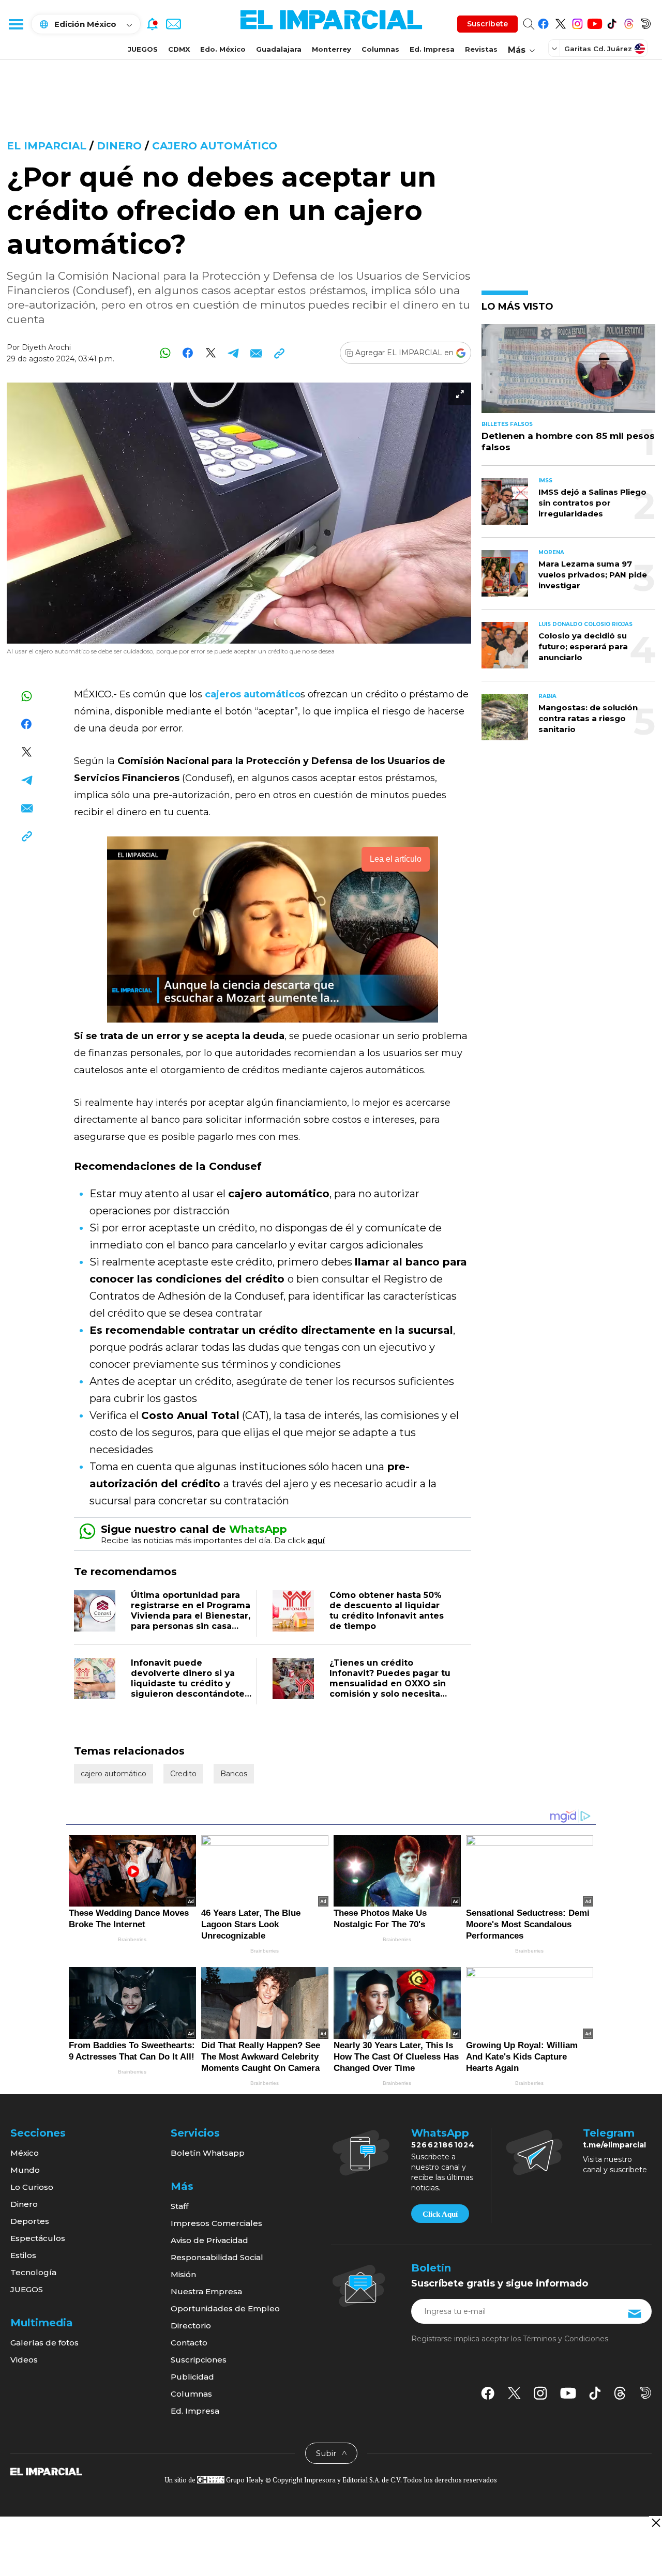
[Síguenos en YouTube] (595, 22)
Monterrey (332, 49)
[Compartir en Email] (256, 353)
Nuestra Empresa (206, 2291)
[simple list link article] (568, 373)
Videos (24, 2360)
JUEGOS (143, 49)
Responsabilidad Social (217, 2257)
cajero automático (215, 146)
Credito (183, 1774)
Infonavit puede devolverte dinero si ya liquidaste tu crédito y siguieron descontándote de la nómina (188, 1683)
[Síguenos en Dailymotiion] (646, 2393)
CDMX (179, 49)
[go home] (46, 2471)
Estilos (23, 2255)
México (25, 2153)
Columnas (380, 49)
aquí (316, 1540)
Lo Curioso (32, 2187)
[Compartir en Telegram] (234, 353)
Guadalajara (279, 49)
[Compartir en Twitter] (211, 353)
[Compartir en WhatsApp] (165, 353)
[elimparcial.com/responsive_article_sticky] (656, 2522)
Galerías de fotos (44, 2343)
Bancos (234, 1774)
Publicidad (192, 2377)
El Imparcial (47, 146)
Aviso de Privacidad (209, 2240)
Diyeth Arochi (46, 347)
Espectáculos (38, 2238)
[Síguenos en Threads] (629, 22)
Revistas (481, 49)
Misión (183, 2274)
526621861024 (443, 2145)
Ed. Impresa (432, 49)
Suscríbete (487, 24)
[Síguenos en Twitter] (560, 22)
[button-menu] (16, 24)
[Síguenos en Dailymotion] (646, 22)
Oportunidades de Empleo (225, 2308)
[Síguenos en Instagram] (577, 22)
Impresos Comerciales (216, 2223)
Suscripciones (199, 2360)
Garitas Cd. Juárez (598, 49)
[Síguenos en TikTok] (612, 22)
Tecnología (33, 2272)
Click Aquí (440, 2214)
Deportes (30, 2221)
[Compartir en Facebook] (188, 353)
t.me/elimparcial (614, 2145)
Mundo (25, 2170)
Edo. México (223, 49)
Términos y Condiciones (566, 2339)
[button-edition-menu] (555, 48)
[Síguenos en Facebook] (543, 22)
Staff (179, 2206)
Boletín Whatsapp (208, 2153)
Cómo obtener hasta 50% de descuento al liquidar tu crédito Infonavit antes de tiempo (387, 1611)
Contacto (189, 2343)
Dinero (121, 146)
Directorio (191, 2326)
